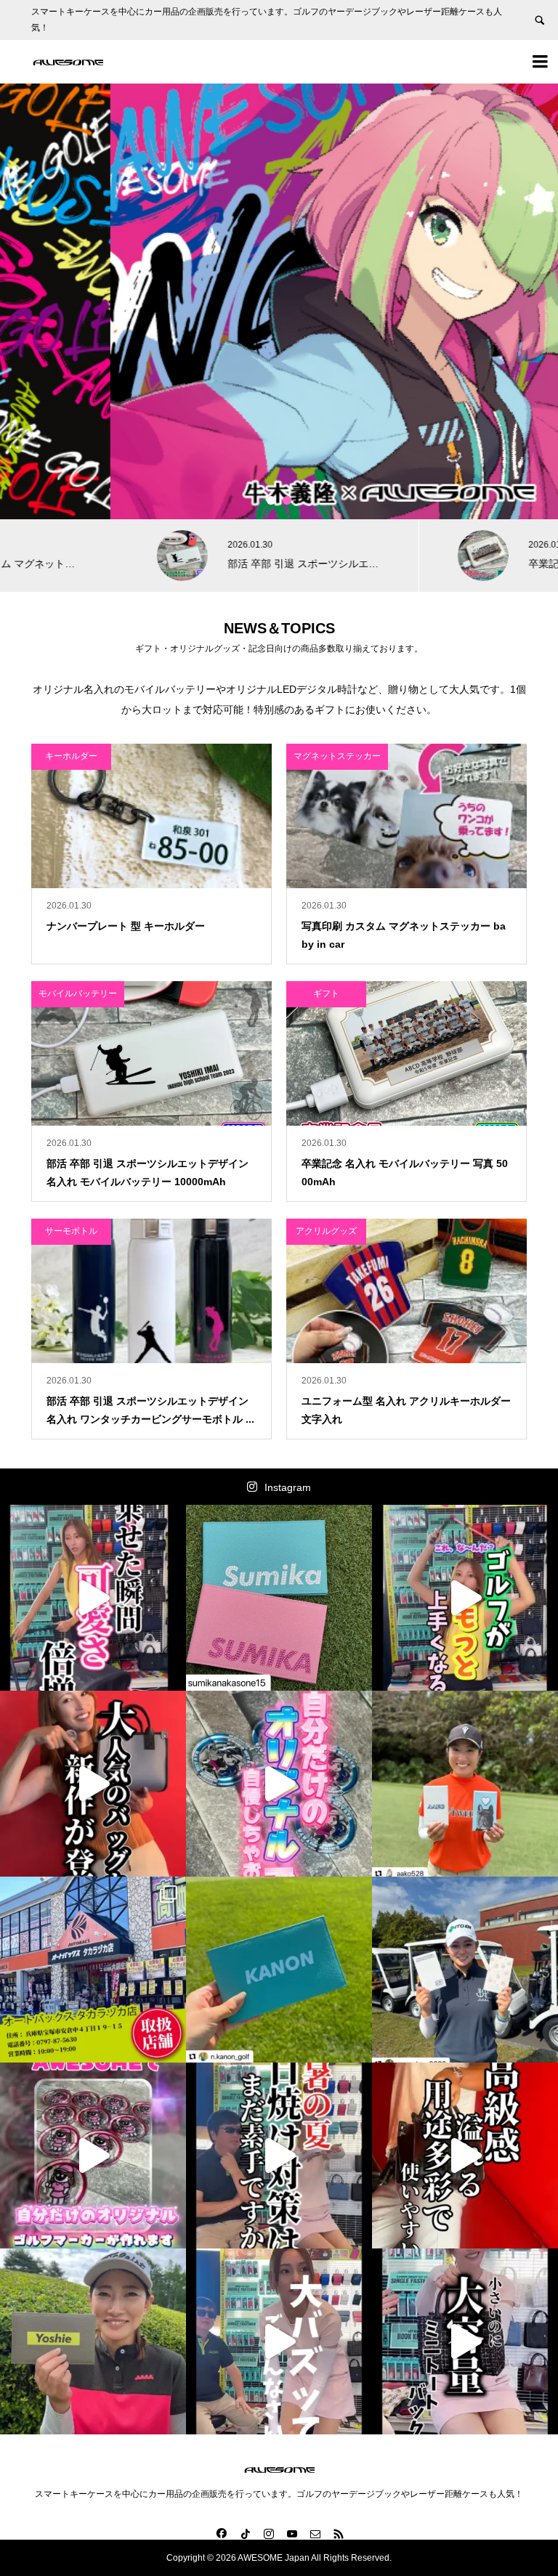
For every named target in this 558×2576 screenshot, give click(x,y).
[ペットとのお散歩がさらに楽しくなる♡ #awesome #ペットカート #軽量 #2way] (93, 1598)
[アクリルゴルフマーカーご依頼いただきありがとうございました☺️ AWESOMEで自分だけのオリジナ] (279, 1784)
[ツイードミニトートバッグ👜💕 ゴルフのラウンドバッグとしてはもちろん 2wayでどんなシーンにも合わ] (465, 2341)
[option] (279, 301)
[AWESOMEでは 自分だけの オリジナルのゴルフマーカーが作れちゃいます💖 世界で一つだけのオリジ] (93, 2156)
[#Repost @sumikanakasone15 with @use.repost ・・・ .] (279, 1598)
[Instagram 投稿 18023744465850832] (279, 1970)
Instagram (288, 1487)
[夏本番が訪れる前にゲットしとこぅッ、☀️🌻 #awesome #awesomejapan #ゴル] (279, 2341)
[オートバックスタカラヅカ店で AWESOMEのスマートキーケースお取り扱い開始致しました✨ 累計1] (93, 1970)
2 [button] (287, 500)
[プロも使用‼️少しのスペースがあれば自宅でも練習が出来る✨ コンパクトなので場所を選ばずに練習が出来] (465, 1598)
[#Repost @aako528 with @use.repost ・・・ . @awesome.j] (465, 1784)
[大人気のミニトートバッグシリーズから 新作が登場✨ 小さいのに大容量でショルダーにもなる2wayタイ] (93, 1784)
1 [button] (271, 500)
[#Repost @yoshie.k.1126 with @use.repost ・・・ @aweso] (93, 2341)
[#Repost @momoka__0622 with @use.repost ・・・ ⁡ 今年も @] (465, 1970)
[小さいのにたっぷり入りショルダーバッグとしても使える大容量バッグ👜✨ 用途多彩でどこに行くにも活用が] (465, 2156)
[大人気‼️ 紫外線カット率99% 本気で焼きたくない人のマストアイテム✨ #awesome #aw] (279, 2156)
